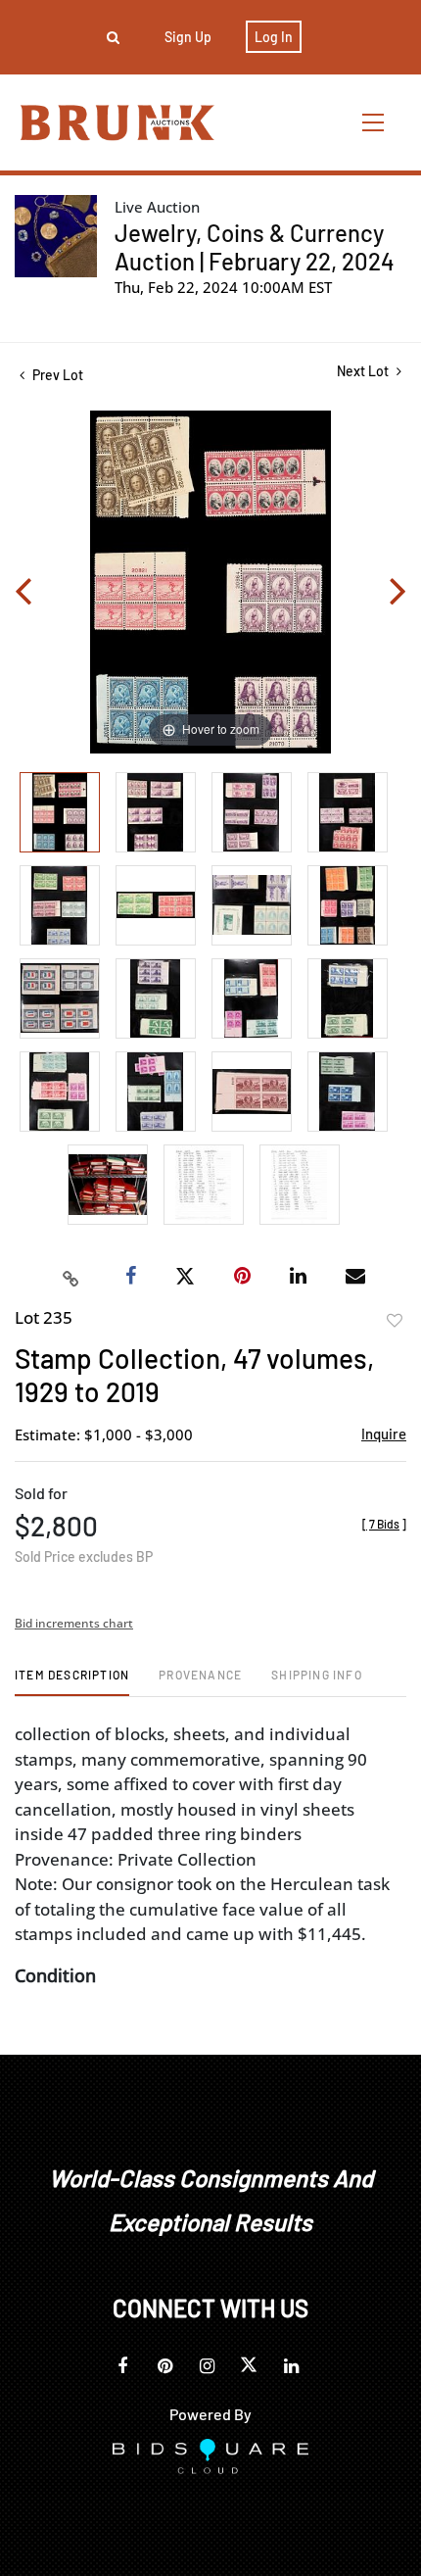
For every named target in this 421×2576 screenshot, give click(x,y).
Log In (274, 37)
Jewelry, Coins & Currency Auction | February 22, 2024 (255, 247)
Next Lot (364, 371)
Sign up (188, 37)
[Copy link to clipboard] (71, 1277)
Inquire (384, 1434)
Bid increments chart (74, 1623)
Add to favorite (395, 1321)
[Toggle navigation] (374, 122)
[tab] (72, 1682)
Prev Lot (56, 375)
